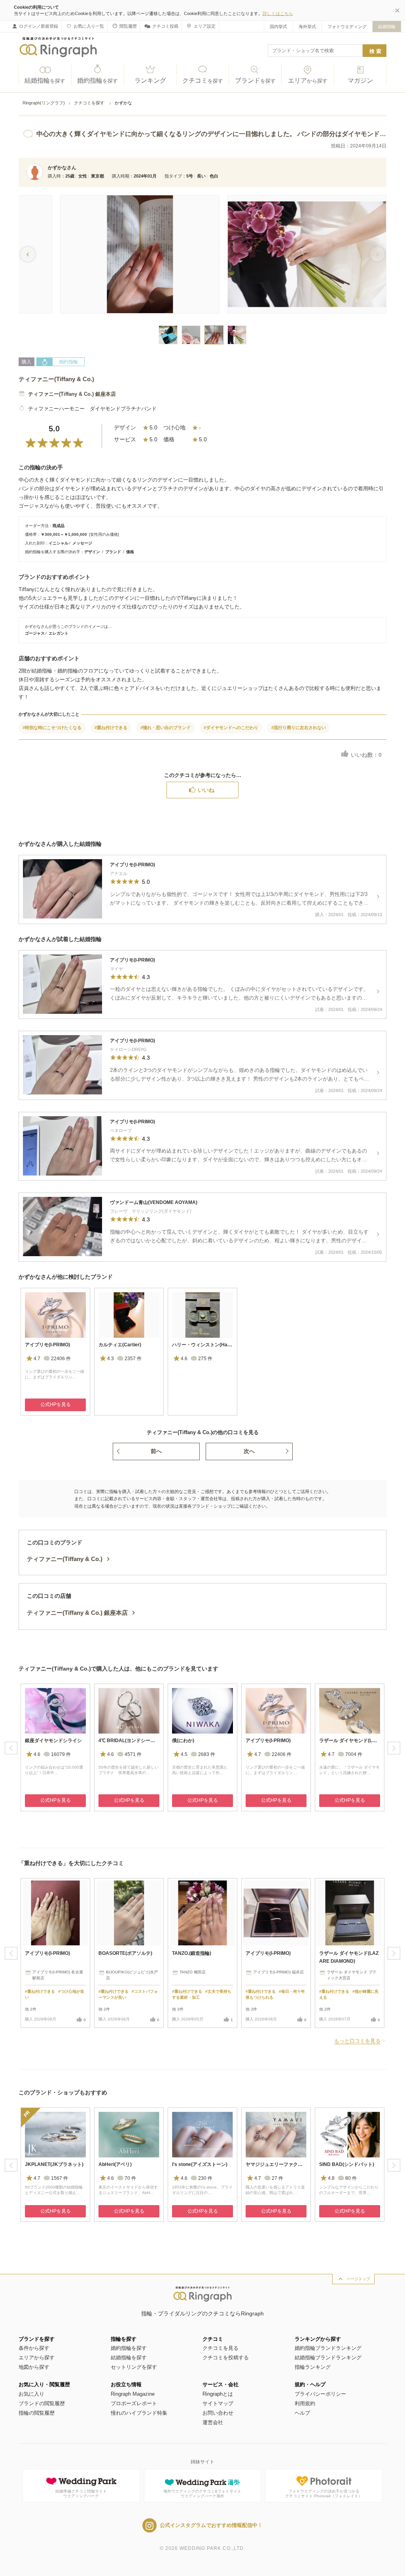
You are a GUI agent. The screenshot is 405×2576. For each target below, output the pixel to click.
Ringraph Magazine (133, 2394)
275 (205, 1359)
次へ (249, 1451)
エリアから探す (37, 2358)
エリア (308, 80)
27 (277, 2178)
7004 (354, 1754)
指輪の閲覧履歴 (37, 2413)
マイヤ (116, 969)
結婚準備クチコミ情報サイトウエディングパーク (81, 2494)
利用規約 (305, 2403)
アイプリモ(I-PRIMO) (132, 865)
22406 (61, 1359)
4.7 (37, 1359)
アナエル (119, 873)
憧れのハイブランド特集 (139, 2413)
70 (130, 2178)
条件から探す (34, 2348)
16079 (61, 1754)
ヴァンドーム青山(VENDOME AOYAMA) (154, 1202)
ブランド (255, 80)
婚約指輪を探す (129, 2348)
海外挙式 (307, 26)
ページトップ (358, 2279)
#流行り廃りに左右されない (299, 728)
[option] (55, 1352)
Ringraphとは (218, 2394)
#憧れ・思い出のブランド (166, 728)
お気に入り (31, 2394)
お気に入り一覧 (89, 26)
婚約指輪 (97, 80)
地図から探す (34, 2367)
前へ (156, 1451)
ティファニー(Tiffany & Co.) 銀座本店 (72, 394)
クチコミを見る (220, 2348)
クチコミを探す (90, 103)
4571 (133, 1754)
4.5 (184, 1754)
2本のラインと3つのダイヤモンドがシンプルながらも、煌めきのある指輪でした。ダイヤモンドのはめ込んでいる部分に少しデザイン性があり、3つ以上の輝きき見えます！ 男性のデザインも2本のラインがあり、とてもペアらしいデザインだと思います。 (239, 1075)
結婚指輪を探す (129, 2358)
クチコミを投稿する (226, 2358)
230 (205, 2178)
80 (351, 2178)
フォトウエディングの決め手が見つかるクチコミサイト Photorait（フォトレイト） (324, 2494)
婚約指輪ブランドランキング (328, 2348)
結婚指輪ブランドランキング (328, 2358)
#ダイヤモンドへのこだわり (231, 728)
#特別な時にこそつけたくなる (52, 728)
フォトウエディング (347, 26)
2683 (207, 1754)
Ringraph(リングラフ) (44, 103)
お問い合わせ (218, 2413)
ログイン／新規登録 (39, 26)
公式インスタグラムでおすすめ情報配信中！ (211, 2525)
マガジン (360, 80)
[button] (377, 254)
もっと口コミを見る (357, 2041)
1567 (60, 2178)
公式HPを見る (56, 1404)
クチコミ (203, 80)
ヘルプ (302, 2413)
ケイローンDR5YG (128, 1049)
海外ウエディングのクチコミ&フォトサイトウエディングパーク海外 (202, 2494)
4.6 (184, 1359)
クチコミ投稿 (165, 26)
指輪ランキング (313, 2367)
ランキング (150, 80)
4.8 (331, 2178)
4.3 (111, 1359)
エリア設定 (205, 26)
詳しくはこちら (278, 13)
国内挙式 (278, 26)
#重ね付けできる (111, 728)
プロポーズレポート (134, 2403)
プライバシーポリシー (320, 2394)
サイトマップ (218, 2403)
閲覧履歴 (128, 26)
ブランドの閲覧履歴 (42, 2403)
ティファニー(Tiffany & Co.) (56, 379)
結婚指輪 (387, 26)
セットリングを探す (134, 2367)
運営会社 (213, 2422)
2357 (133, 1359)
